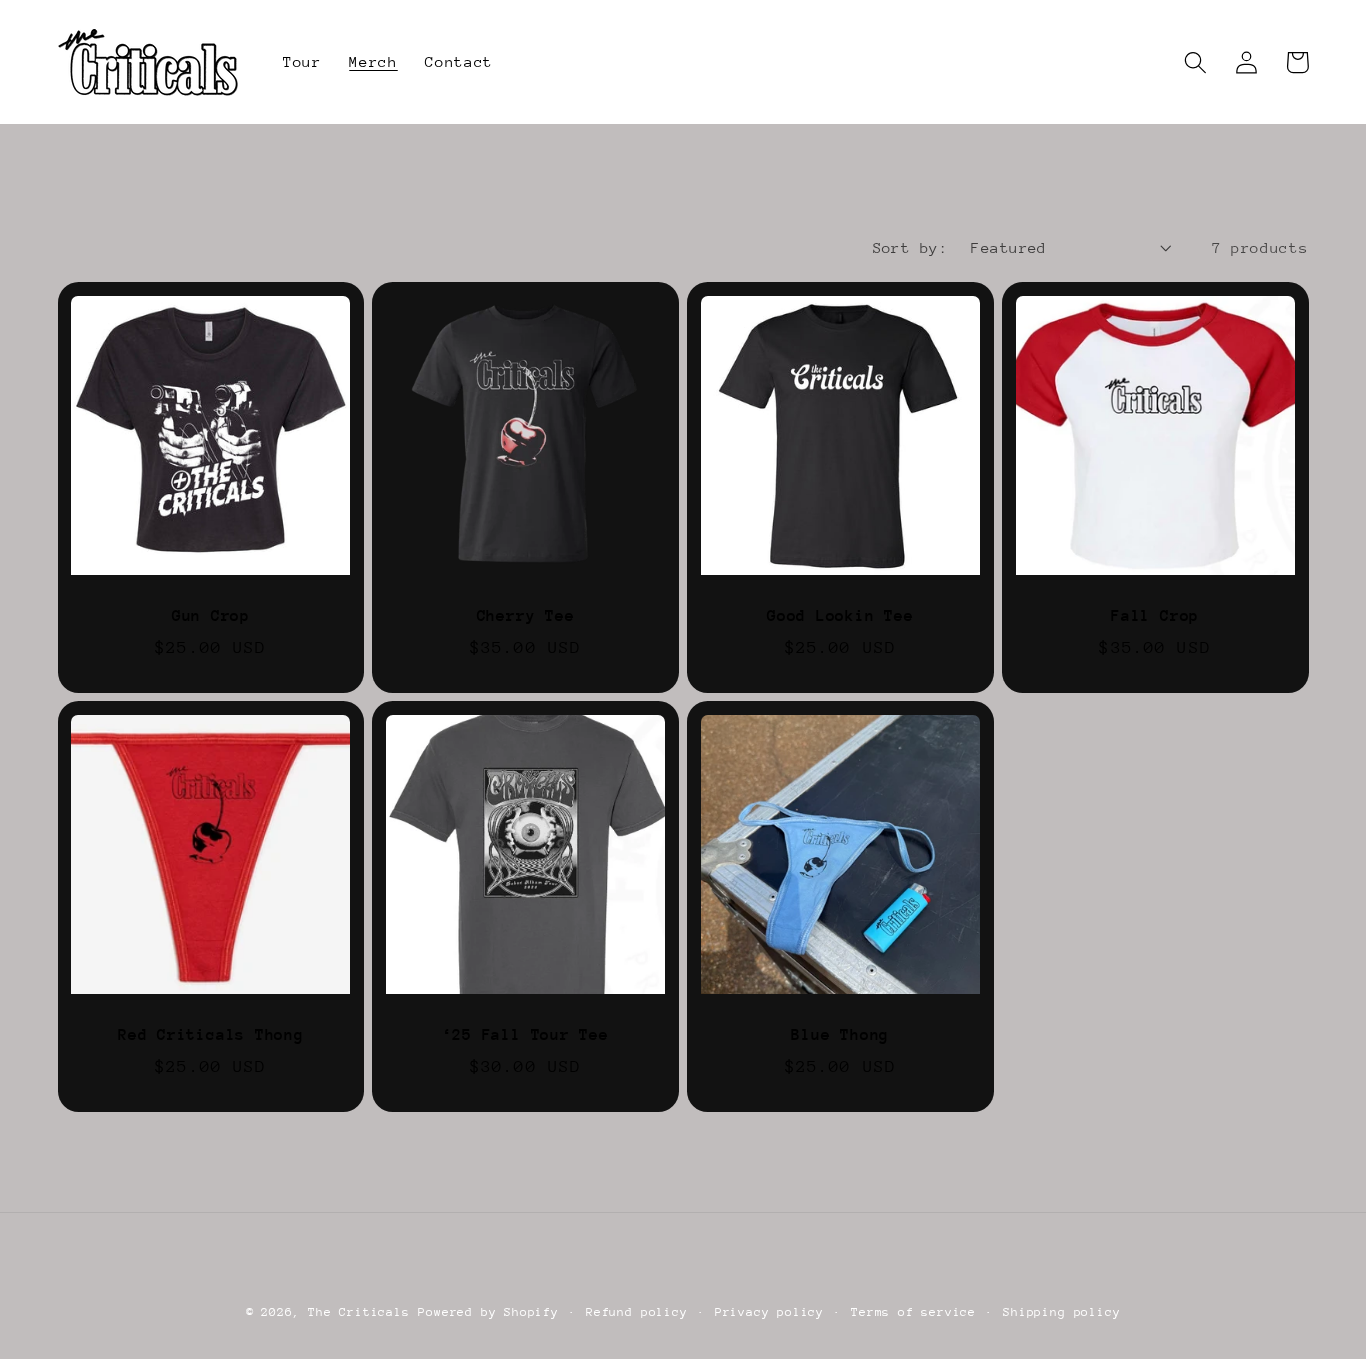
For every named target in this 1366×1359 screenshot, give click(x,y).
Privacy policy (769, 1312)
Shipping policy (1061, 1312)
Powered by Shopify (488, 1312)
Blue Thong (840, 1035)
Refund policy (636, 1312)
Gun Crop (211, 616)
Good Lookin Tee (840, 616)
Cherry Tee (526, 616)
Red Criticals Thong (211, 1035)
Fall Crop (1155, 616)
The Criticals (358, 1312)
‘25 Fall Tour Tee (525, 1035)
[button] (1196, 62)
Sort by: (911, 247)
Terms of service (913, 1312)
